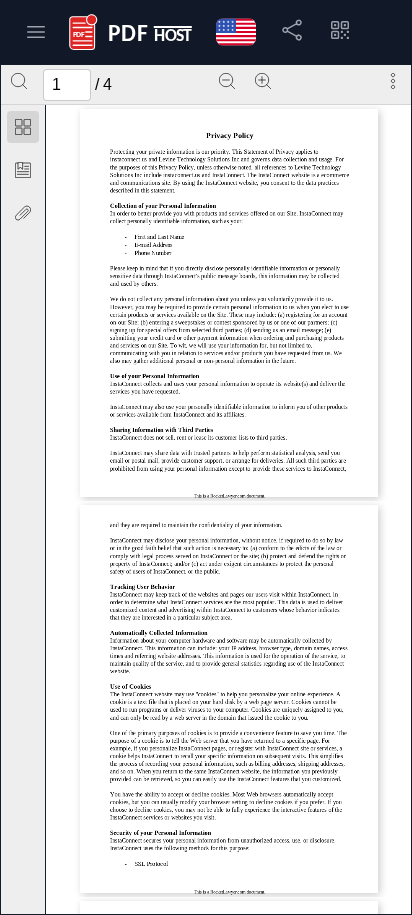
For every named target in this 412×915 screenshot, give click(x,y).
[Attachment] (23, 213)
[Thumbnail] (23, 127)
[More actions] (393, 81)
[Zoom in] (263, 81)
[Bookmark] (23, 170)
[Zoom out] (227, 81)
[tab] (23, 130)
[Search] (19, 81)
